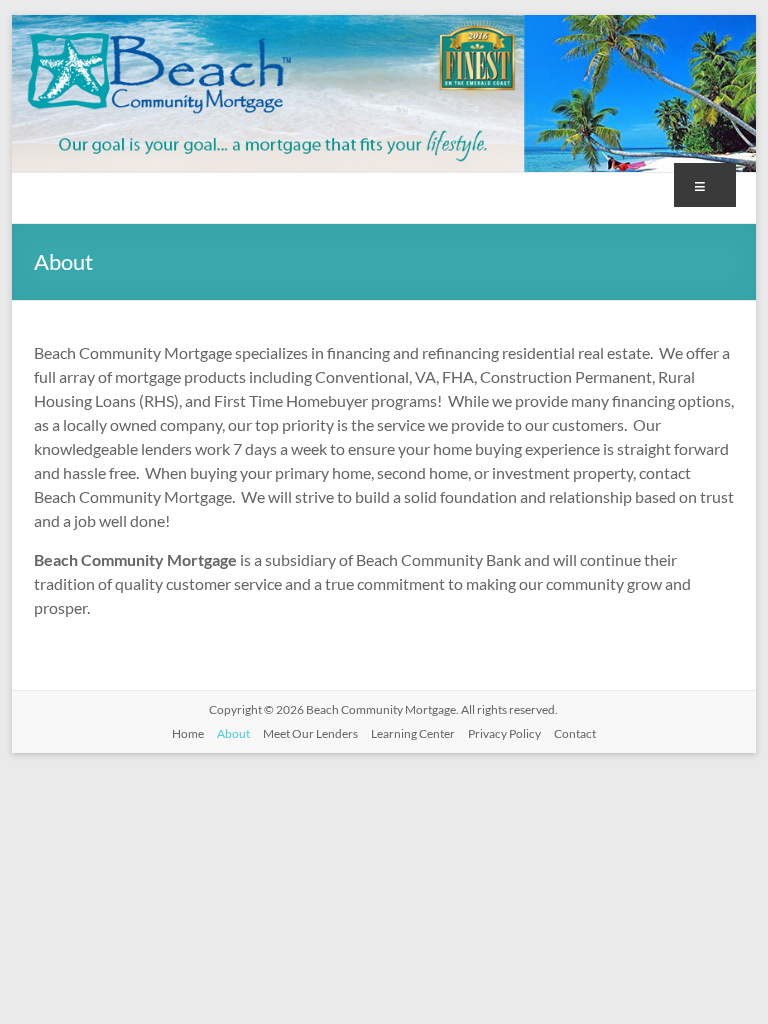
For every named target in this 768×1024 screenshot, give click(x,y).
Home (188, 733)
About (233, 733)
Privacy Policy (504, 733)
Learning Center (413, 733)
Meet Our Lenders (310, 733)
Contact (575, 733)
